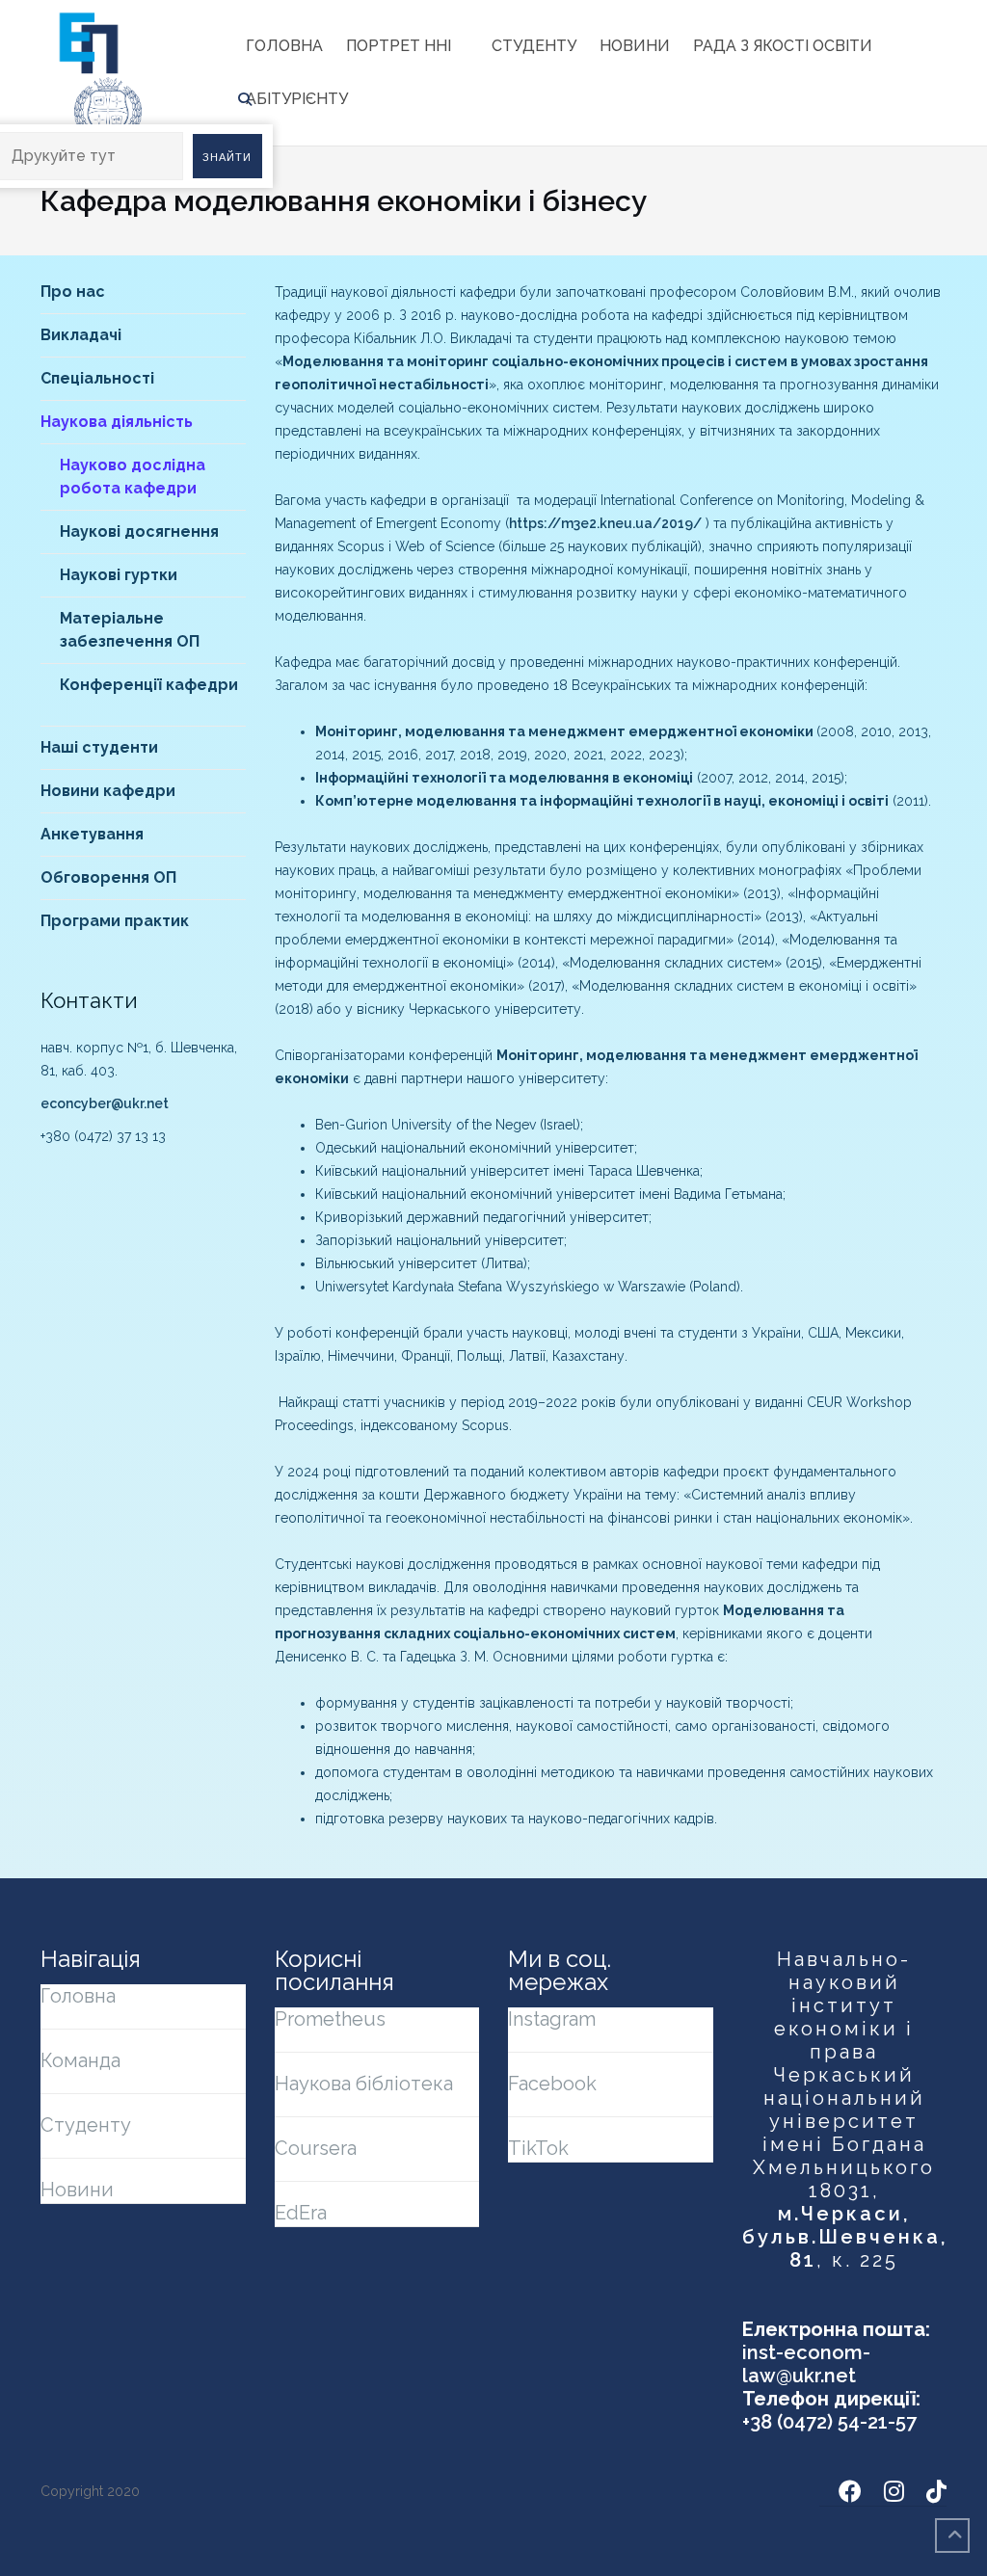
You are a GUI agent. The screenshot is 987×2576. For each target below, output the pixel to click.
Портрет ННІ (399, 46)
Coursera (316, 2148)
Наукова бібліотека (364, 2084)
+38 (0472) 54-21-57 (829, 2422)
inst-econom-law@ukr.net (806, 2364)
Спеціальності (97, 378)
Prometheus (330, 2019)
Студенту (534, 46)
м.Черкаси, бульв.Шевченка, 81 (845, 2237)
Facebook (552, 2084)
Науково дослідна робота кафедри (133, 477)
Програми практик (115, 921)
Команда (80, 2060)
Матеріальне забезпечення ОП (130, 630)
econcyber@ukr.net (105, 1103)
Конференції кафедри (149, 685)
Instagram (552, 2019)
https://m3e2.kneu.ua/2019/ (605, 523)
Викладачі (81, 335)
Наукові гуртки (119, 575)
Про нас (73, 292)
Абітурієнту (297, 99)
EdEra (301, 2213)
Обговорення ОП (108, 877)
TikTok (538, 2148)
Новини (635, 46)
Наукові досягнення (139, 531)
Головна (284, 46)
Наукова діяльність (117, 422)
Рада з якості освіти (783, 46)
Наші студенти (99, 747)
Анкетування (92, 834)
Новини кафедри (108, 791)
